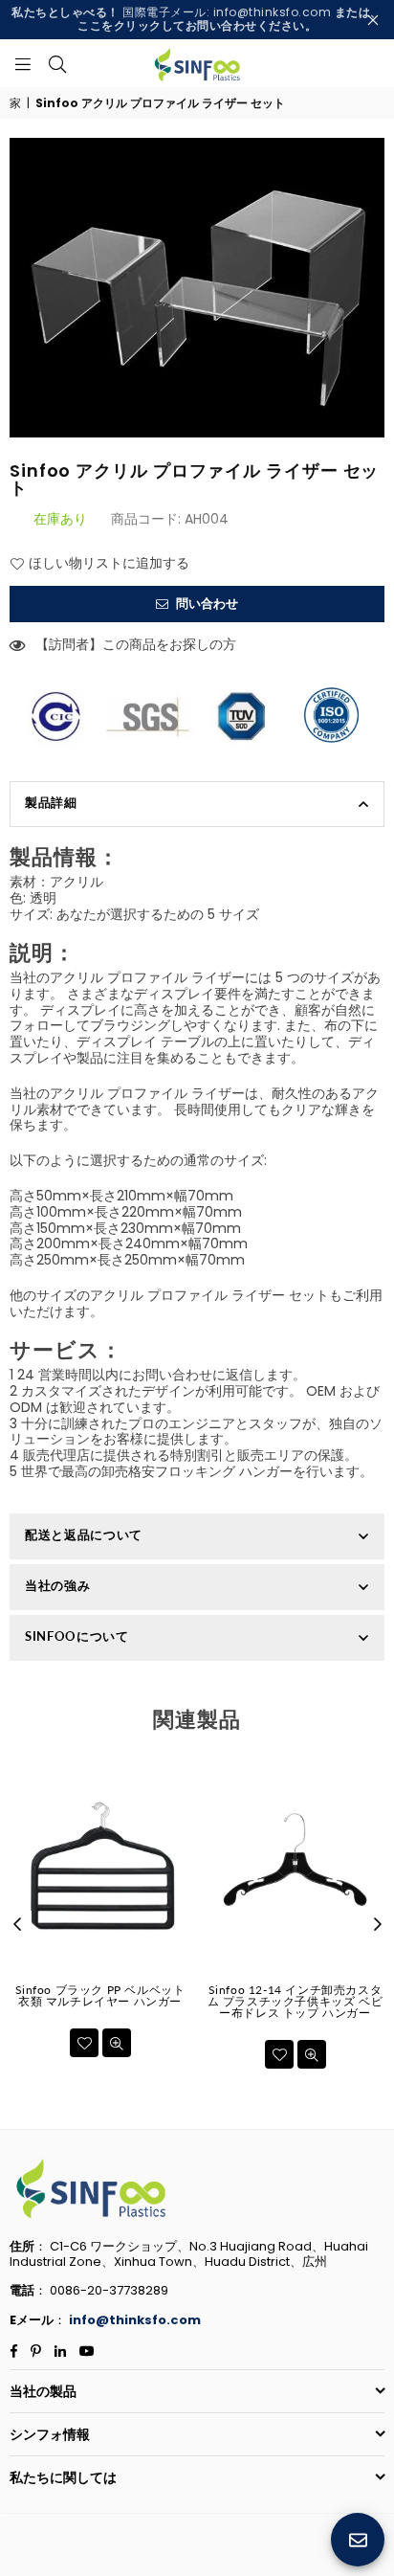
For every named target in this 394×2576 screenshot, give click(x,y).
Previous (17, 1925)
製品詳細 (51, 802)
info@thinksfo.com (135, 2320)
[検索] (57, 63)
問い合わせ (206, 604)
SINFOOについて (77, 1636)
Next (378, 1925)
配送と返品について (84, 1534)
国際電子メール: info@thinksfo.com (197, 19)
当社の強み (57, 1585)
